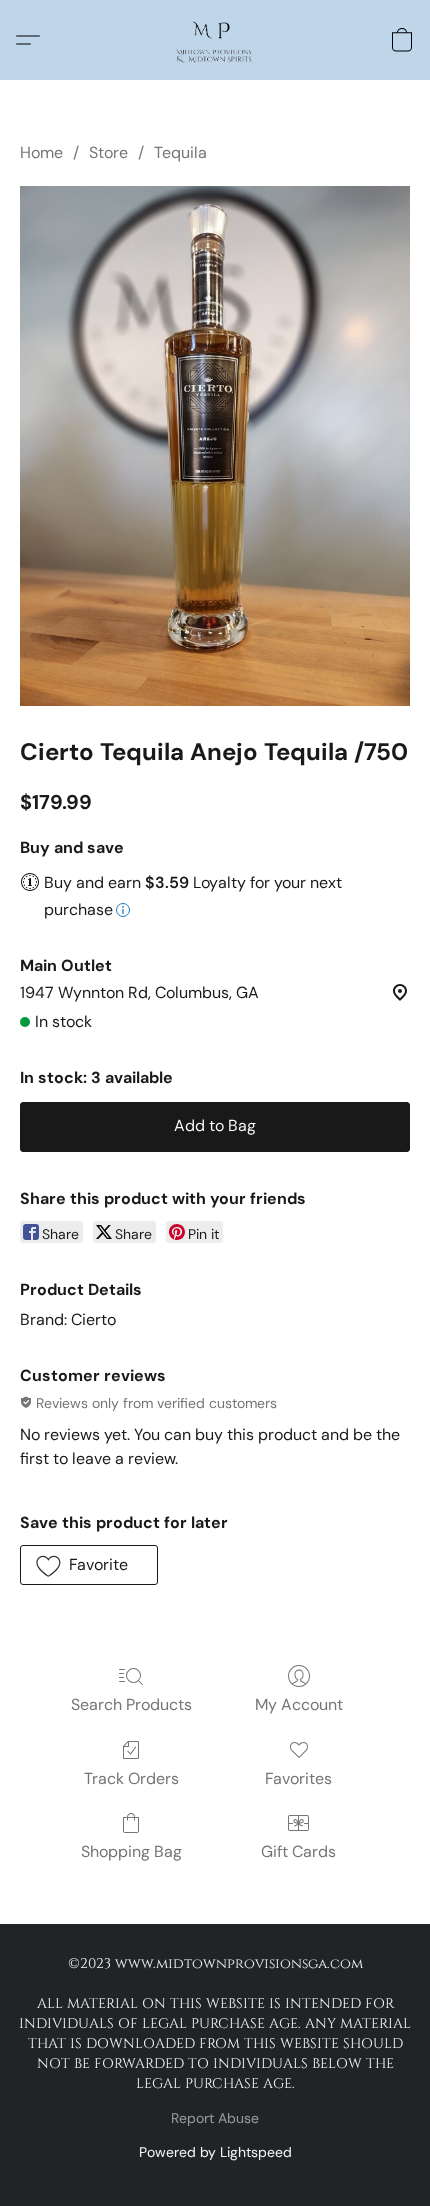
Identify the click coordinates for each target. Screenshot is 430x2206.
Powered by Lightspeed (215, 2152)
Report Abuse (215, 2118)
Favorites (298, 1778)
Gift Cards (298, 1851)
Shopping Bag (131, 1851)
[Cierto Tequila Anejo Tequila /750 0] (215, 446)
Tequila (180, 152)
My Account (299, 1704)
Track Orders (131, 1778)
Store (108, 152)
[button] (214, 40)
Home (41, 152)
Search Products (131, 1704)
